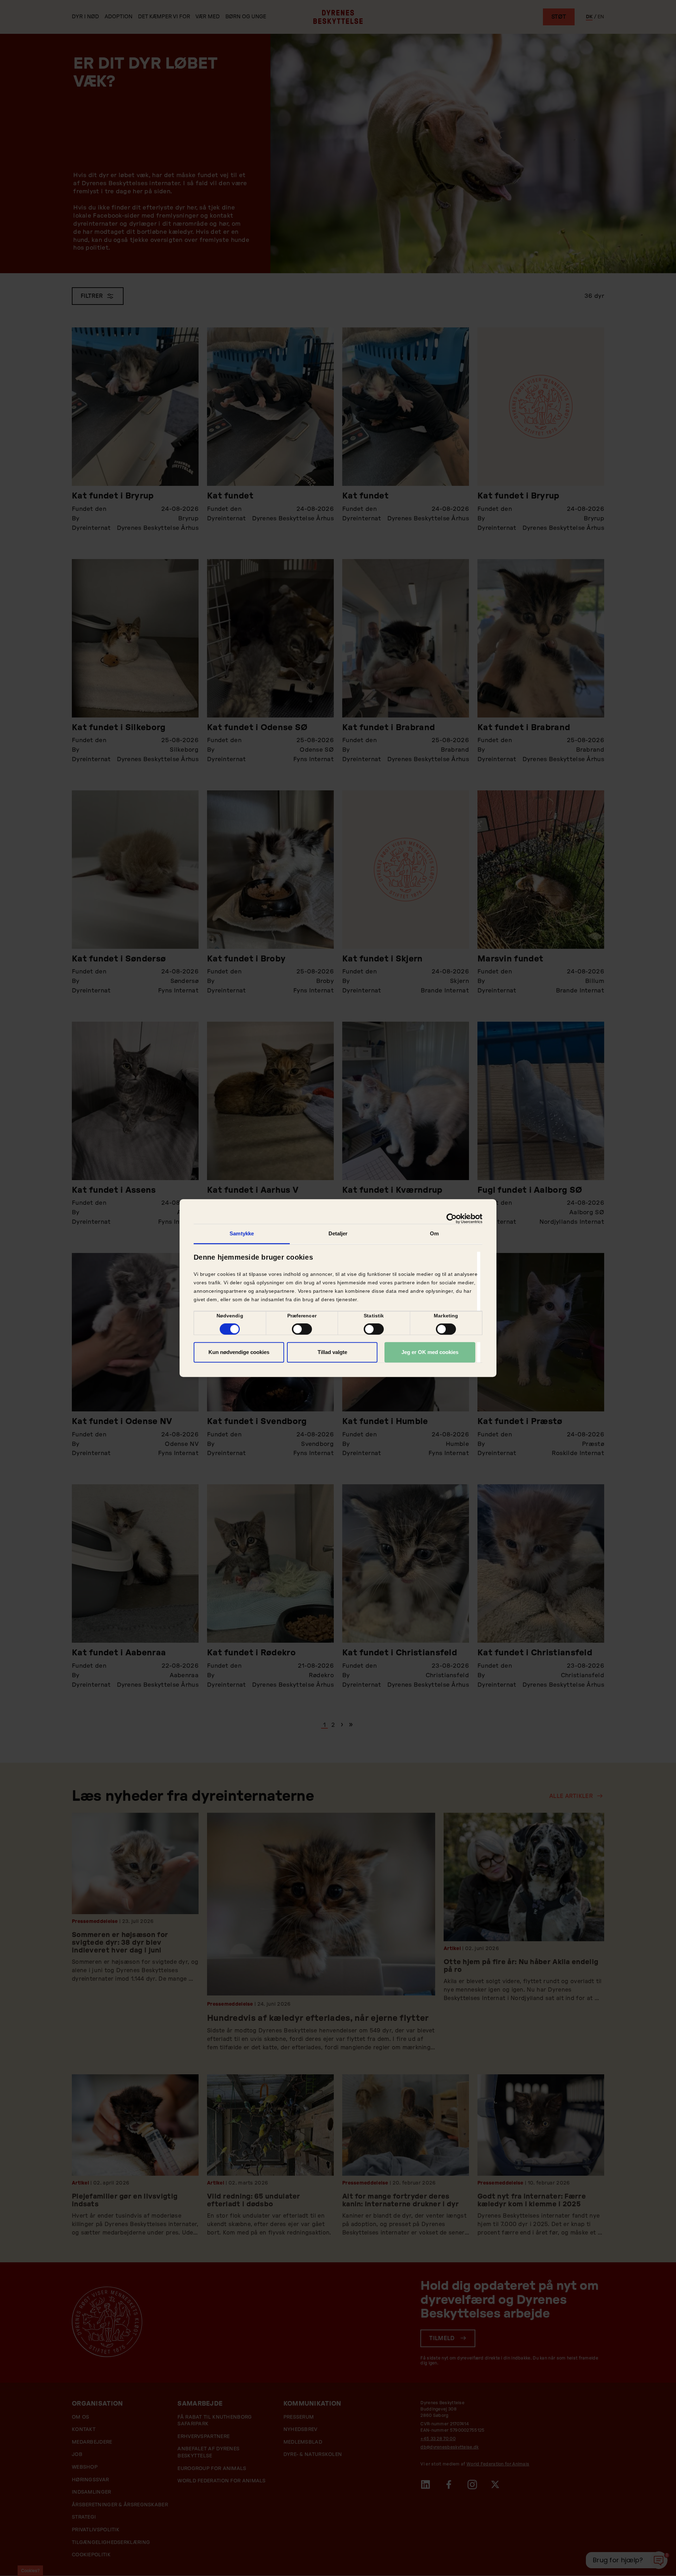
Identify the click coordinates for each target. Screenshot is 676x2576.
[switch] (302, 1329)
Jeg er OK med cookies (430, 1352)
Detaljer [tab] (338, 1233)
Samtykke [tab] (242, 1233)
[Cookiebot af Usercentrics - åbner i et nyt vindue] (452, 1218)
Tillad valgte (332, 1352)
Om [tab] (434, 1233)
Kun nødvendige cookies (239, 1352)
